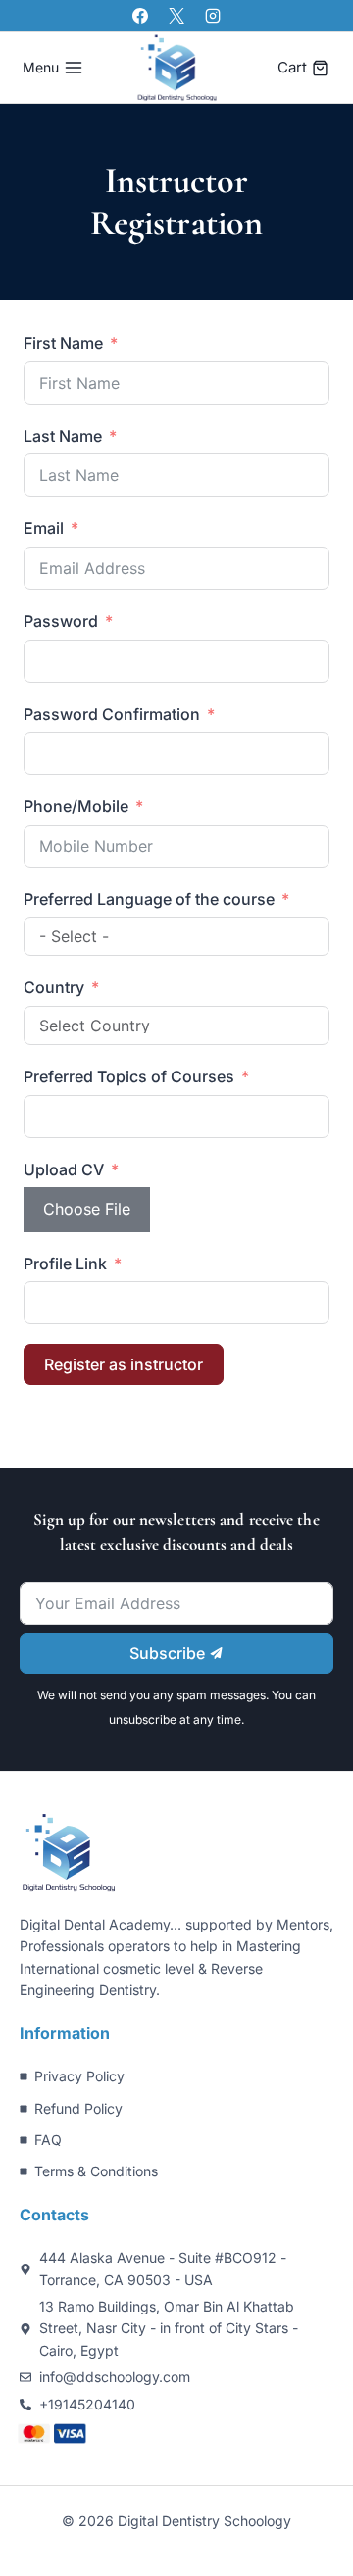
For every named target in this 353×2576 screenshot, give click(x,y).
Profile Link (65, 1264)
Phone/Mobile (76, 806)
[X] (176, 16)
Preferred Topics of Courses (129, 1076)
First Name (63, 343)
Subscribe (169, 1653)
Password (61, 621)
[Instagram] (213, 16)
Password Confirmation (112, 714)
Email (44, 528)
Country (54, 987)
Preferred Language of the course (149, 899)
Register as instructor (124, 1364)
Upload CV (64, 1169)
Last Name (63, 436)
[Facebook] (140, 16)
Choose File (87, 1209)
